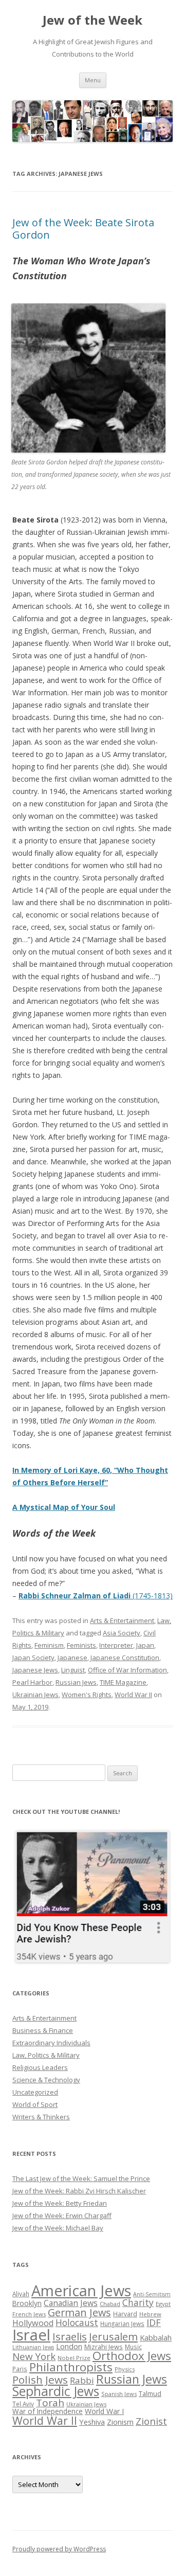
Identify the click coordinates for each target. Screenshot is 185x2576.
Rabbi (82, 2380)
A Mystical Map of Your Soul (64, 1507)
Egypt (163, 2304)
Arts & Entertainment (122, 1620)
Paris (20, 2369)
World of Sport (35, 2104)
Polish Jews (40, 2380)
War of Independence (48, 2411)
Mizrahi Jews (104, 2347)
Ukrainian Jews (35, 1695)
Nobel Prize (74, 2358)
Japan (145, 1645)
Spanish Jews (119, 2394)
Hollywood (33, 2323)
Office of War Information (127, 1670)
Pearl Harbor (32, 1682)
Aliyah (21, 2294)
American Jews (81, 2290)
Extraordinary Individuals (51, 2043)
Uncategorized (35, 2092)
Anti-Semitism (152, 2294)
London (69, 2346)
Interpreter (116, 1645)
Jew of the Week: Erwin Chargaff (62, 2215)
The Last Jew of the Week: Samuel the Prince (81, 2178)
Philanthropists (71, 2367)
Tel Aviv (23, 2404)
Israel (31, 2335)
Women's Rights (87, 1695)
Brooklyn (27, 2303)
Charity (138, 2302)
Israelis (70, 2336)
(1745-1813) (96, 1596)
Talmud (150, 2393)
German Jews (79, 2312)
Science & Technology (46, 2080)
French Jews (29, 2314)
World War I (104, 2411)
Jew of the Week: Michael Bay (58, 2228)
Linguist (73, 1670)
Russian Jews (76, 1682)
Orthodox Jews (132, 2356)
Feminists (81, 1645)
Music (133, 2347)
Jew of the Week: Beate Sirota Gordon (83, 229)
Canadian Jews (71, 2303)
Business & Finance (43, 2030)
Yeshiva (92, 2422)
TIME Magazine (123, 1682)
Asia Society (122, 1633)
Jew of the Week (92, 20)
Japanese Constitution (125, 1658)
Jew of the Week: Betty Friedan (60, 2203)
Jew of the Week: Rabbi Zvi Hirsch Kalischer (79, 2191)
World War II (133, 1695)
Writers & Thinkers (41, 2117)
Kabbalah (156, 2337)
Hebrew (150, 2314)
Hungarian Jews (122, 2323)
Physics (125, 2369)
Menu (93, 80)
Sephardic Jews (56, 2391)
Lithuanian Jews (33, 2347)
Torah (50, 2403)
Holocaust (77, 2322)
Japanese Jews (35, 1670)
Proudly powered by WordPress (59, 2549)
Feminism (49, 1645)
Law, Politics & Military (46, 2055)
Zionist (151, 2421)
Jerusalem (113, 2336)
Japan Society (33, 1658)
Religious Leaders (40, 2067)
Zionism (120, 2422)
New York (34, 2356)
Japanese (72, 1658)
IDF (154, 2322)
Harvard (125, 2314)
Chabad (110, 2304)
